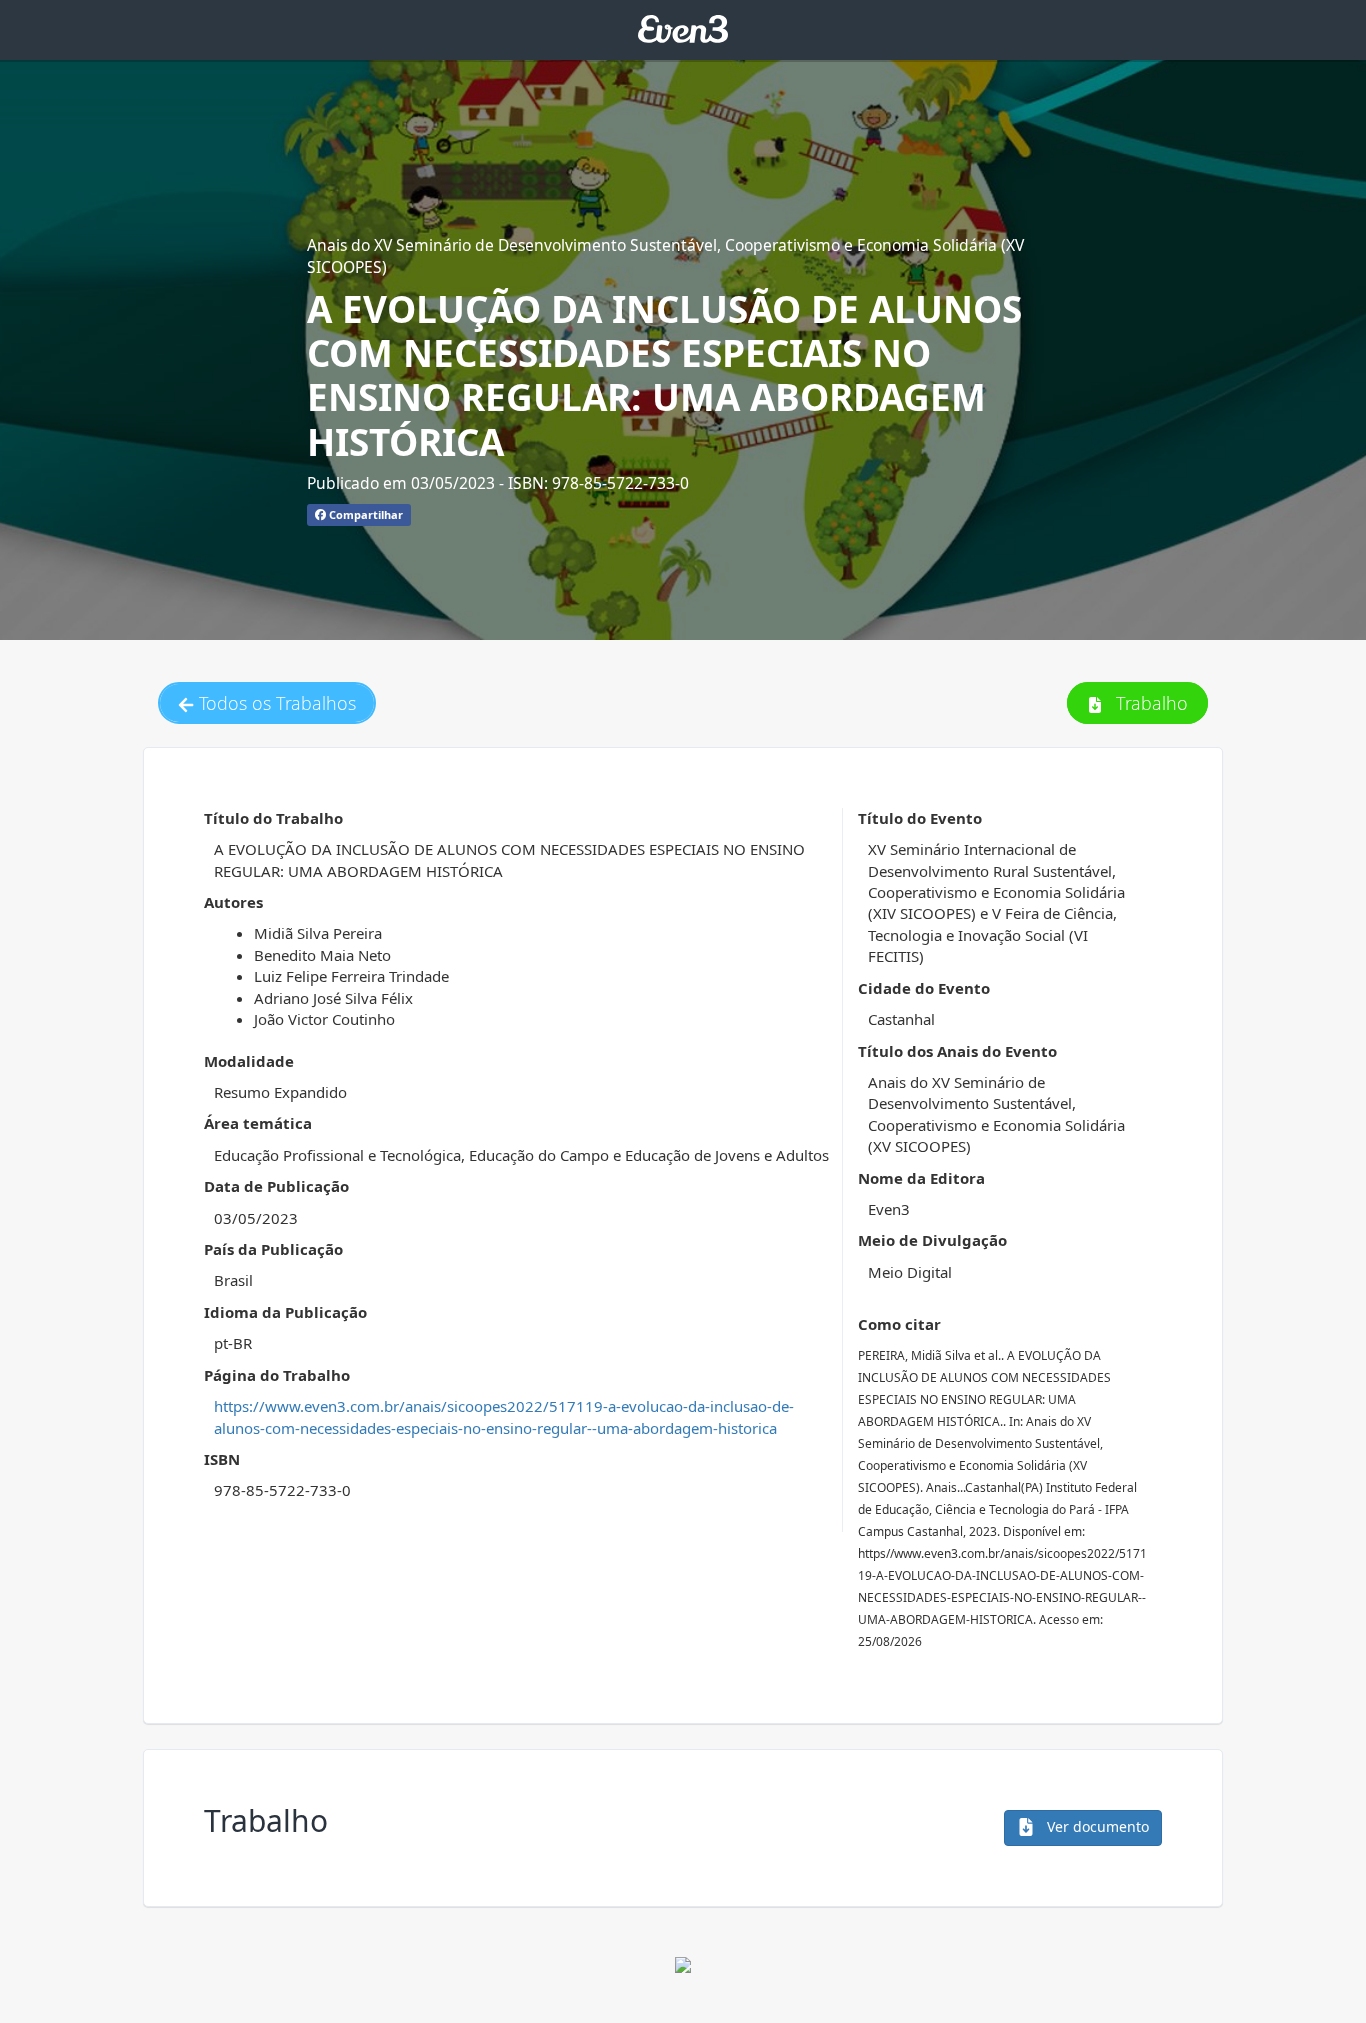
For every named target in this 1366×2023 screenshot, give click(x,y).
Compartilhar (364, 514)
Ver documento (1096, 1826)
